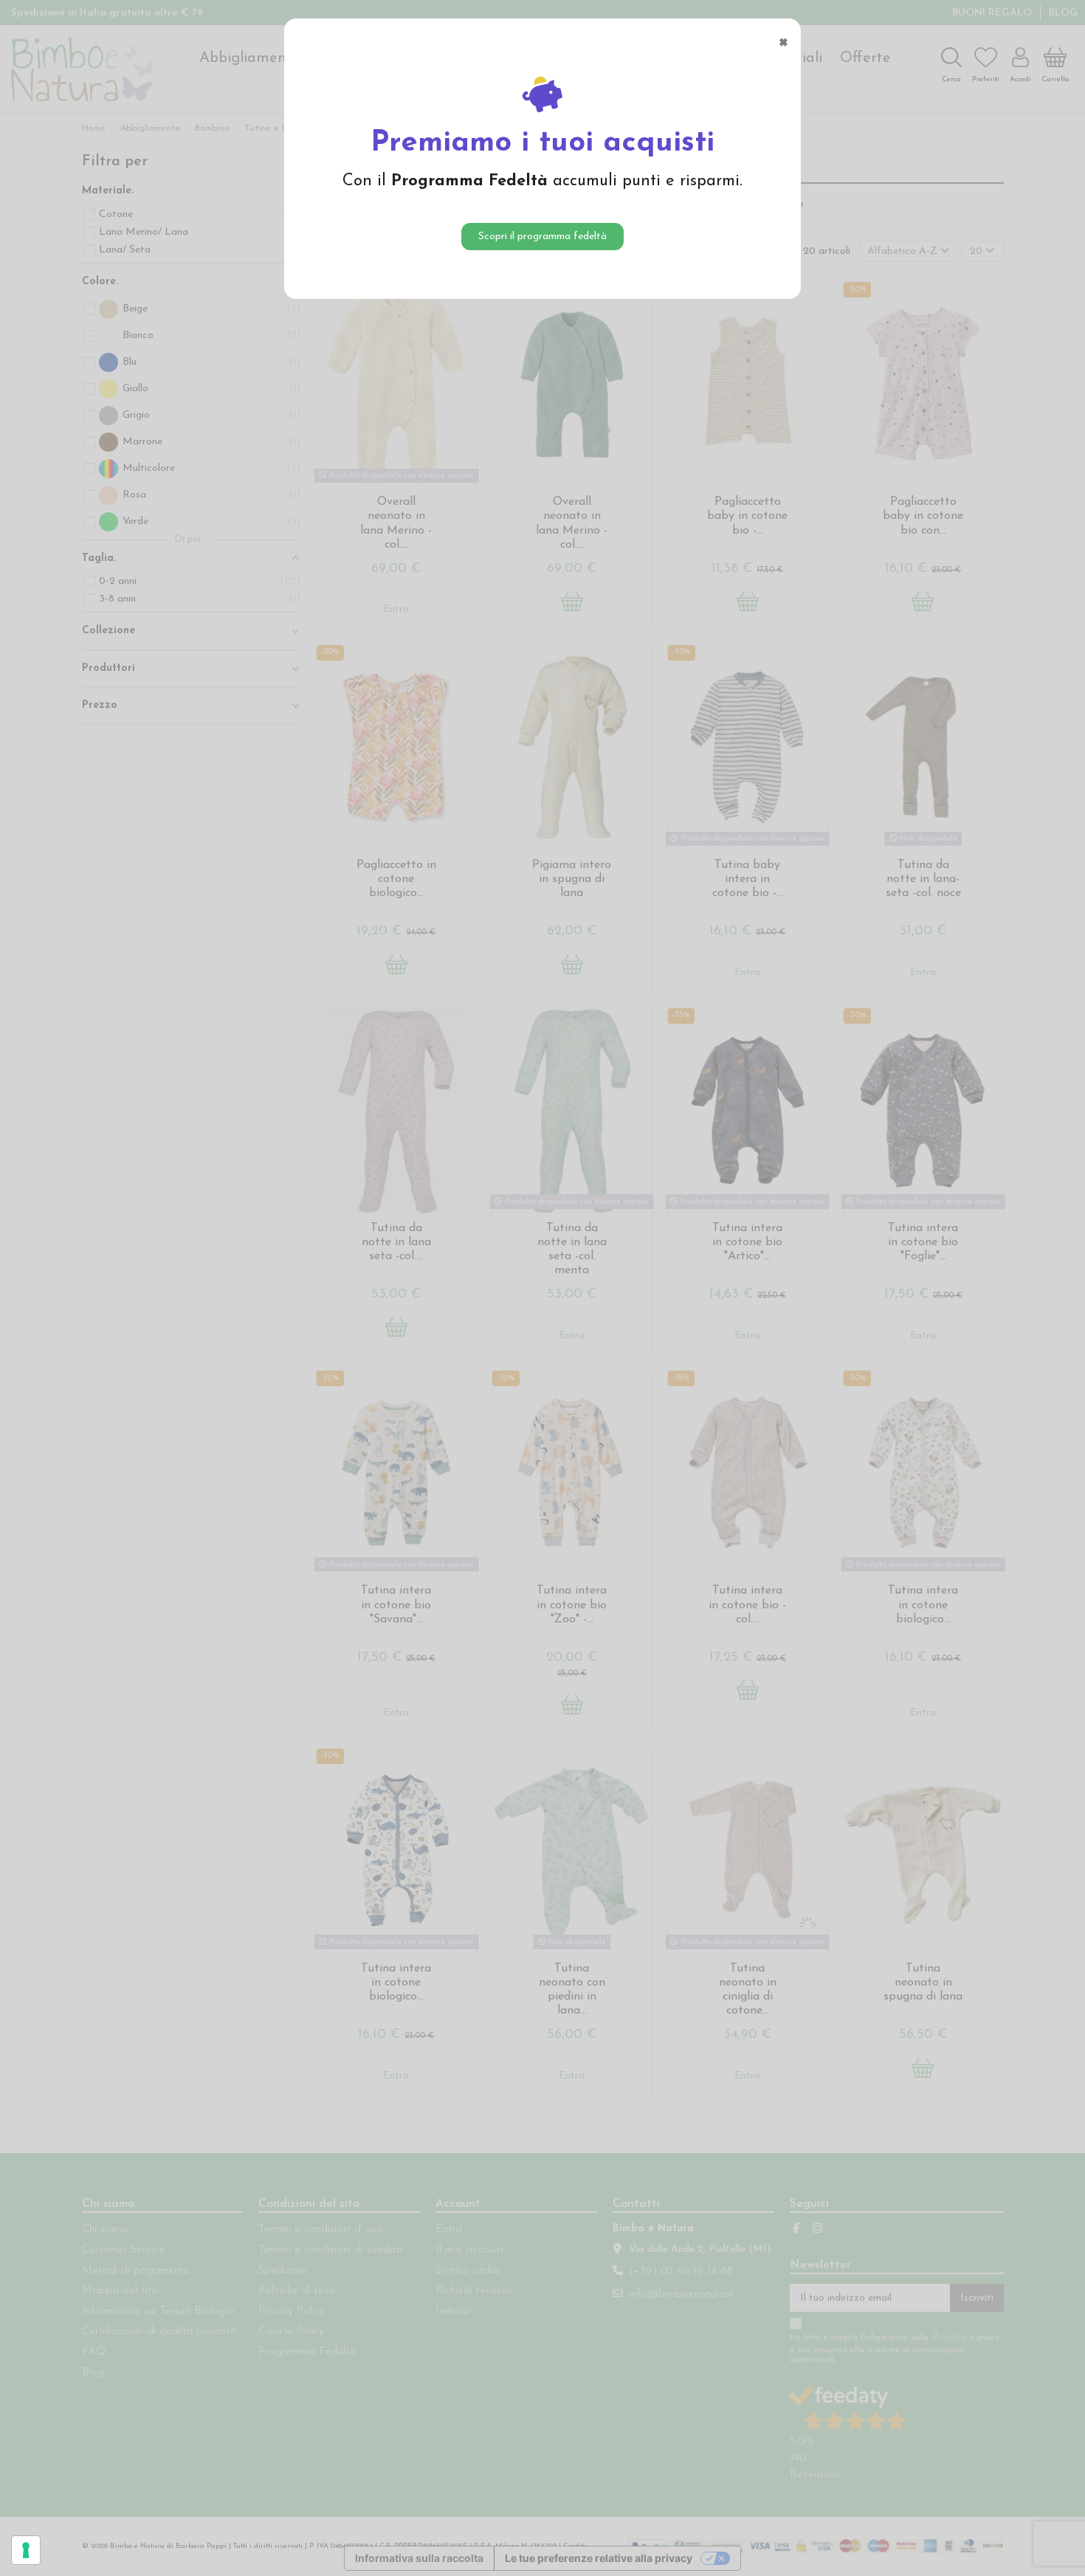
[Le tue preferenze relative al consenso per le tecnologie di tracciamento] (26, 2550)
